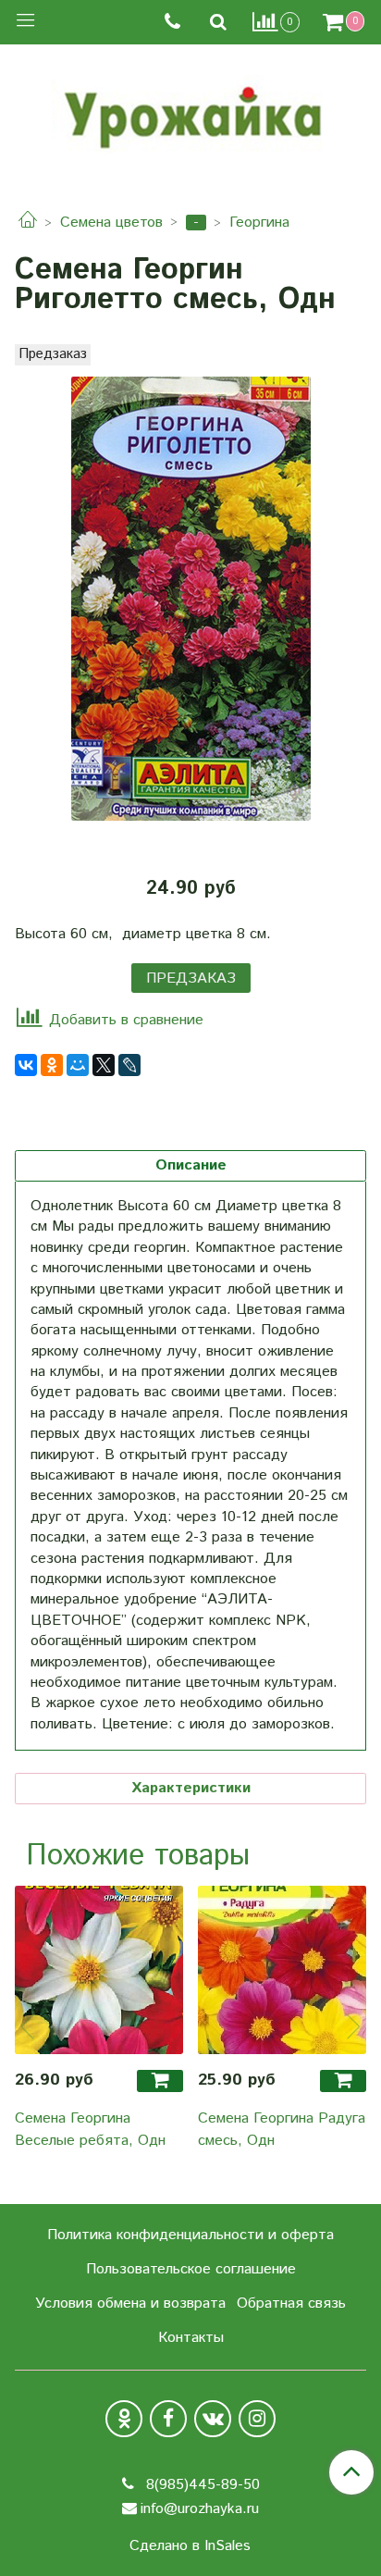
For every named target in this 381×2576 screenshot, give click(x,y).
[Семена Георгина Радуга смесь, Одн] (282, 1970)
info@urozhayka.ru (200, 2509)
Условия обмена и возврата (130, 2304)
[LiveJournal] (129, 1065)
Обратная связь (291, 2304)
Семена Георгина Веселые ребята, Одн (90, 2130)
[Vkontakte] (213, 2419)
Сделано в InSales (190, 2546)
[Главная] (28, 223)
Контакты (191, 2338)
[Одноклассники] (52, 1065)
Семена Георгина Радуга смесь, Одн (282, 2130)
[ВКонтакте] (26, 1065)
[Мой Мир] (78, 1065)
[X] (104, 1065)
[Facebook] (168, 2419)
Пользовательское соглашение (191, 2269)
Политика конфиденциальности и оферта (190, 2235)
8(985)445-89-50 (201, 2485)
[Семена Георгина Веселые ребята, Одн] (99, 1970)
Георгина (259, 223)
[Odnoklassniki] (124, 2419)
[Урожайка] (190, 113)
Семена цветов (111, 223)
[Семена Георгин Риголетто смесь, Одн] (190, 599)
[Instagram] (257, 2419)
